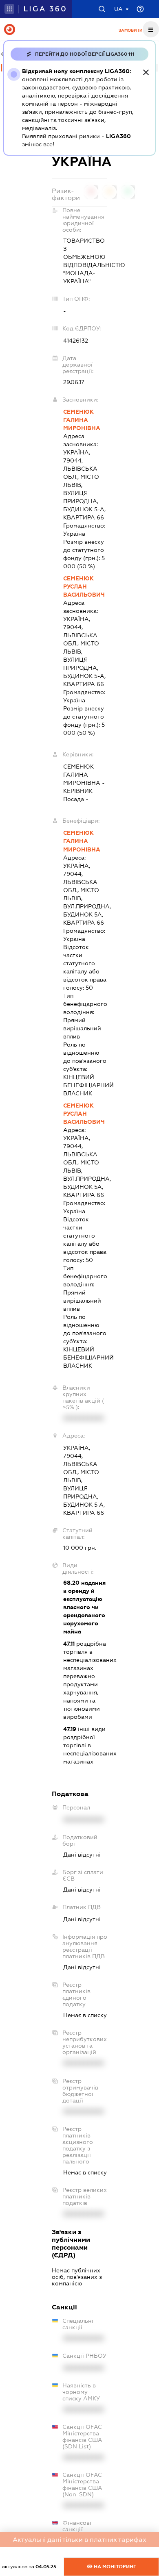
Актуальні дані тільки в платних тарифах (79, 2540)
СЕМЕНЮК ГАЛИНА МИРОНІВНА (82, 420)
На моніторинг (114, 2567)
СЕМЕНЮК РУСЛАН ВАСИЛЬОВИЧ (84, 586)
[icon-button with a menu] (151, 29)
